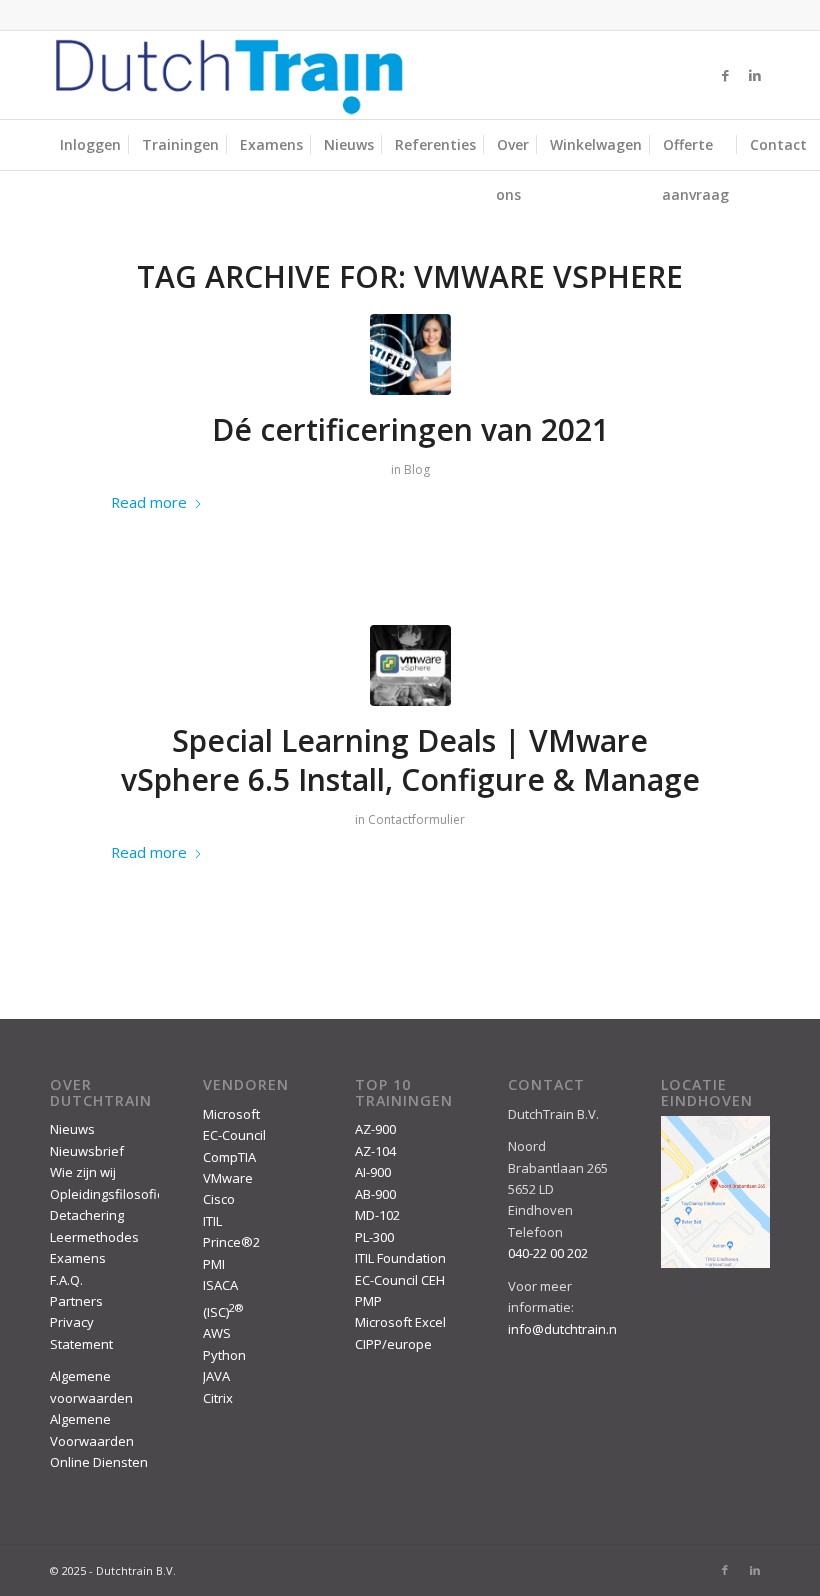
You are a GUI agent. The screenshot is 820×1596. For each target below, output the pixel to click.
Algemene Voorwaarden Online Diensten (99, 1440)
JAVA (216, 1376)
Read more (149, 502)
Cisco (219, 1199)
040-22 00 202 (548, 1253)
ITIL (212, 1221)
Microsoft (231, 1114)
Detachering (87, 1215)
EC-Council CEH (400, 1280)
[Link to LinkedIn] (755, 75)
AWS (217, 1333)
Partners (76, 1301)
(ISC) (223, 1312)
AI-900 (373, 1172)
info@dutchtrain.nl (564, 1329)
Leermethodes (94, 1237)
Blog (417, 469)
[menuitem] (90, 145)
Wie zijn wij (83, 1172)
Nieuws (72, 1129)
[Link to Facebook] (725, 75)
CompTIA (229, 1157)
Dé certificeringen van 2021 (410, 429)
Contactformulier (416, 819)
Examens (78, 1258)
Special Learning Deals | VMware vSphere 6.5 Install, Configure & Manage (410, 760)
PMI (214, 1264)
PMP (368, 1301)
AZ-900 (375, 1129)
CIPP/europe (393, 1344)
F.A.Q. (66, 1280)
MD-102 (377, 1215)
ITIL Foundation (400, 1258)
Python (224, 1355)
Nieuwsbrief (87, 1151)
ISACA (220, 1285)
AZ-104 (375, 1151)
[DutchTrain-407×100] (229, 75)
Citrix (218, 1398)
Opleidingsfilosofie (107, 1194)
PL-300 (374, 1237)
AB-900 (375, 1194)
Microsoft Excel (400, 1322)
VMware (228, 1178)
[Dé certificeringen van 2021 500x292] (410, 354)
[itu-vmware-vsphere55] (410, 665)
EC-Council (234, 1135)
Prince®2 (231, 1242)
